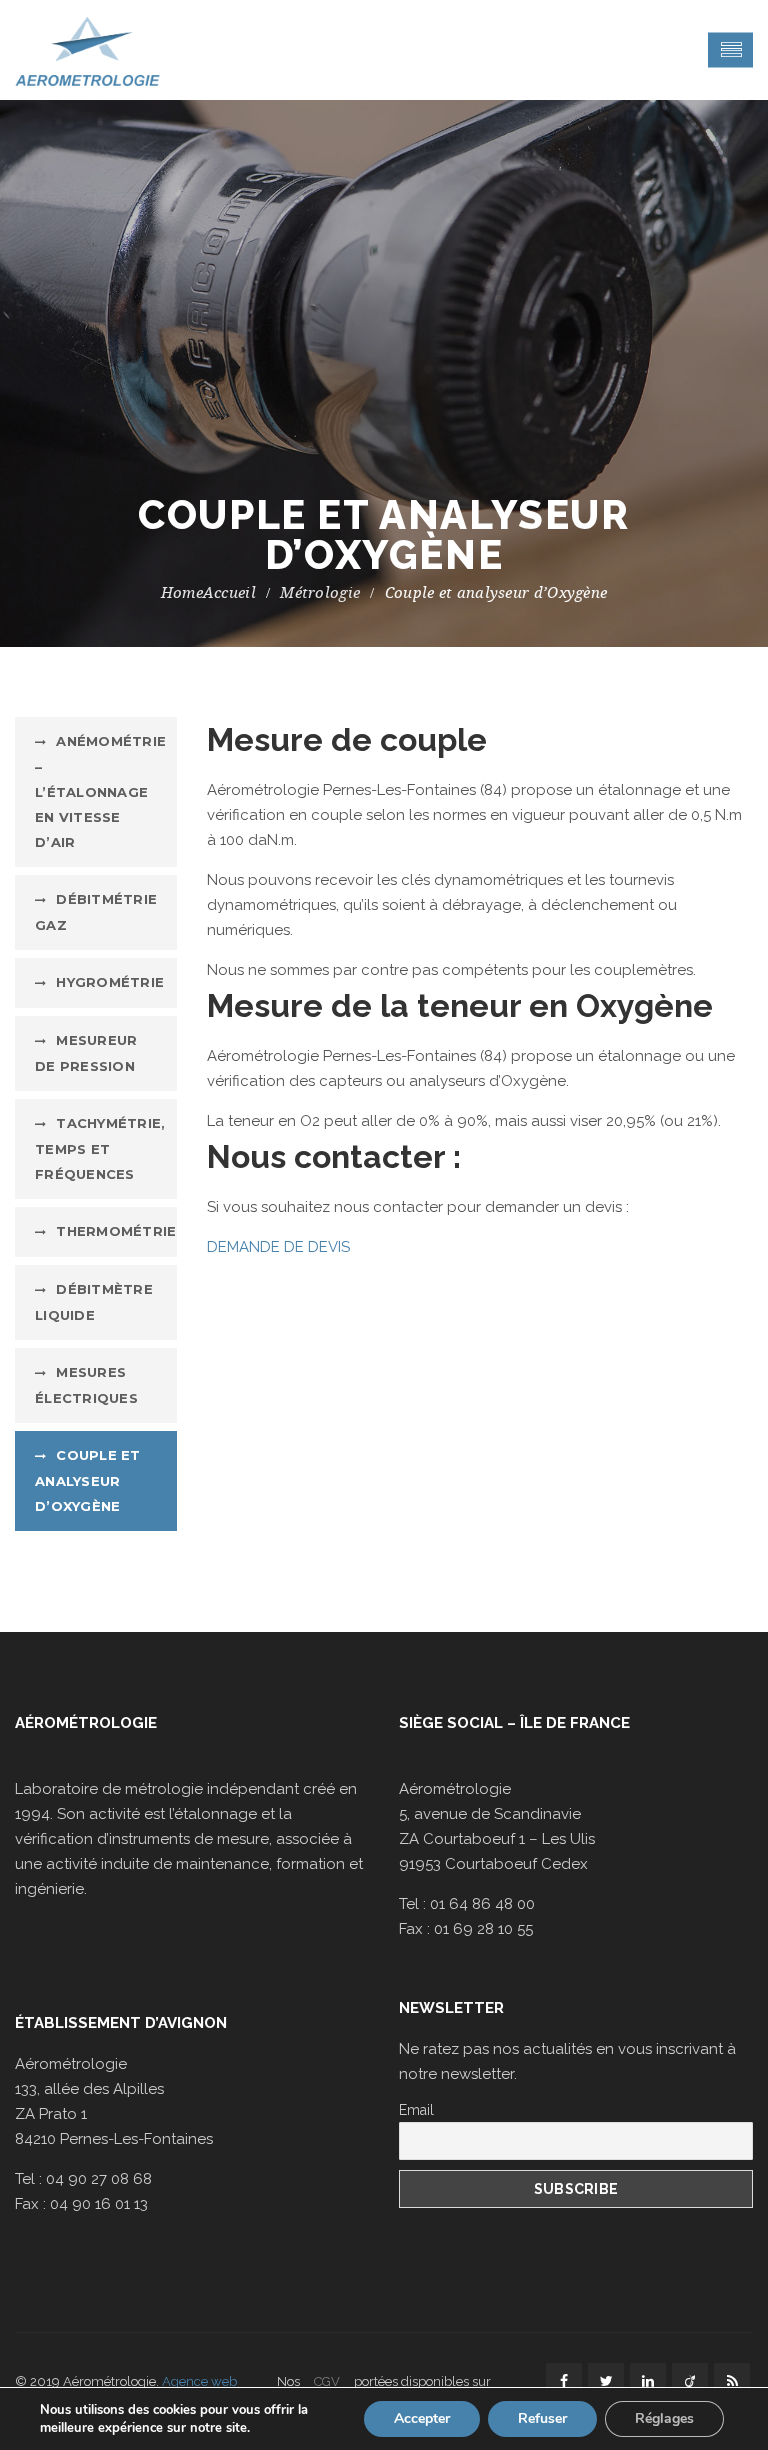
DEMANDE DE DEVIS (278, 1247)
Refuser (542, 2418)
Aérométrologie (86, 1723)
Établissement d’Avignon (121, 2023)
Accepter (422, 2418)
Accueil (229, 593)
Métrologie (320, 593)
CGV (327, 2381)
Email (416, 2110)
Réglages (664, 2418)
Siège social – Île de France (514, 1723)
